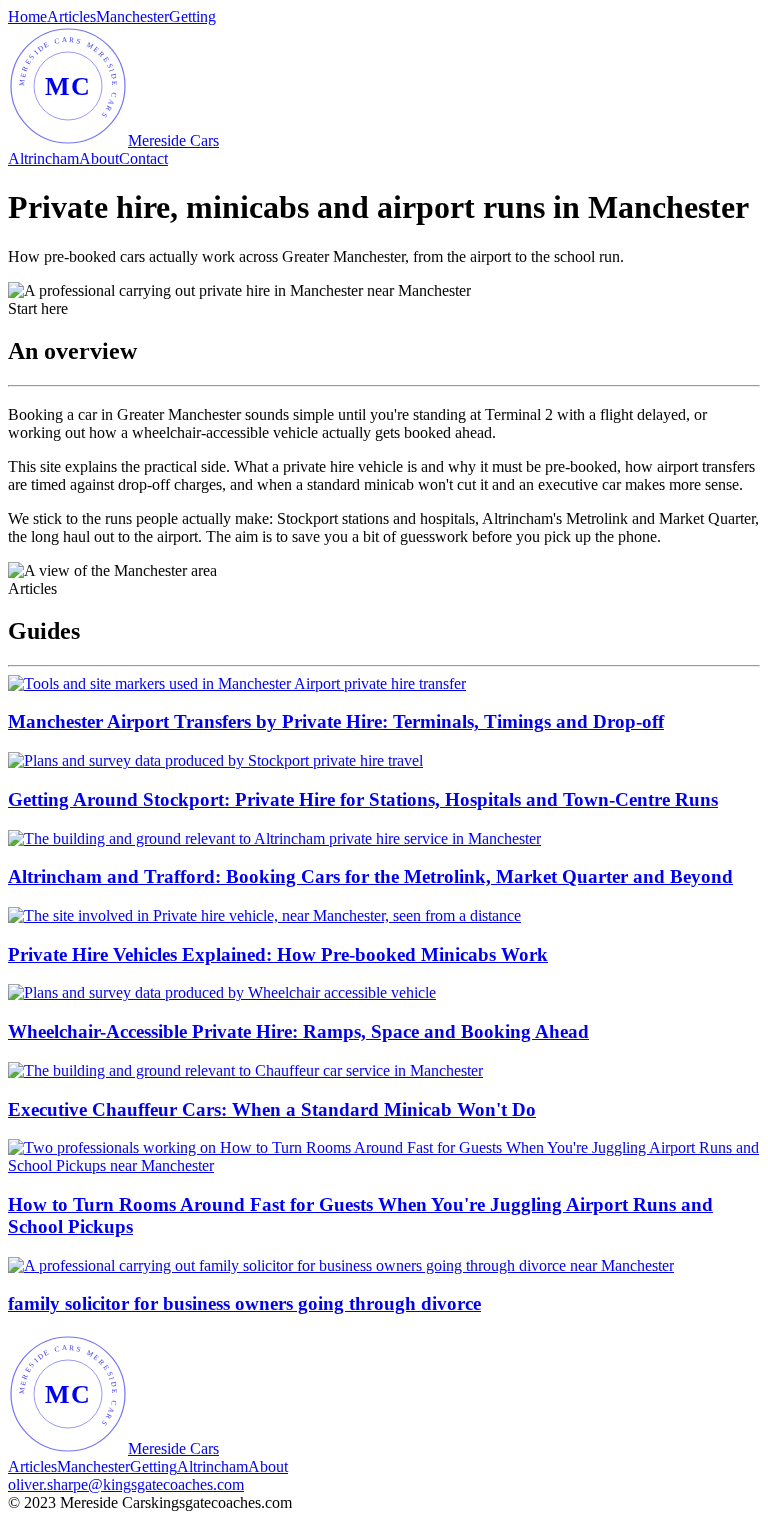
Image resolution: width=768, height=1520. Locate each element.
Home (27, 16)
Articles (71, 16)
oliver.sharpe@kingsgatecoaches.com (126, 1484)
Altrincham (43, 158)
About (99, 158)
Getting (192, 16)
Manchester (132, 16)
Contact (143, 158)
